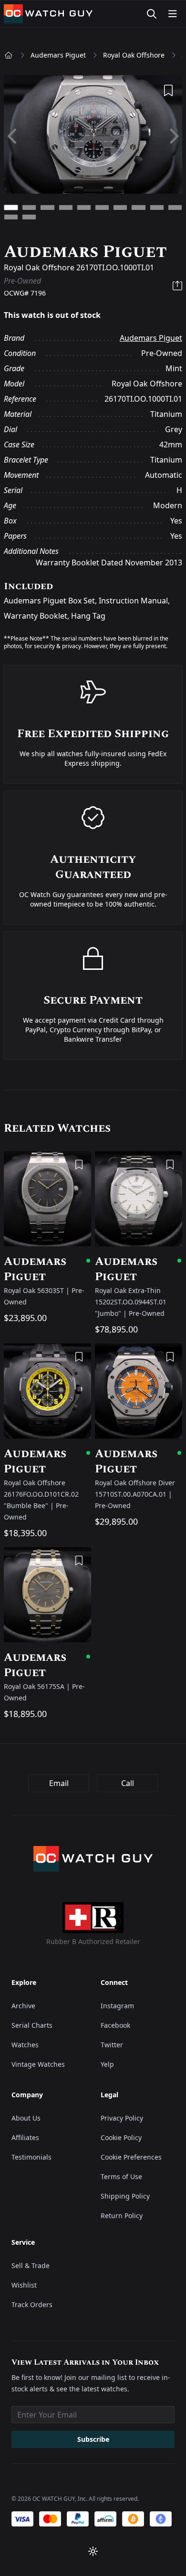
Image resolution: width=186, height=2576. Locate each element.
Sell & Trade (31, 2265)
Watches (25, 2045)
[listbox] (93, 136)
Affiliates (25, 2137)
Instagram (117, 2006)
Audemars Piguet (58, 55)
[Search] (152, 14)
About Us (26, 2118)
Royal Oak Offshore (134, 55)
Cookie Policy (121, 2137)
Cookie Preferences (131, 2157)
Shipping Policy (125, 2196)
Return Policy (122, 2216)
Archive (23, 2006)
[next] (173, 136)
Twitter (112, 2045)
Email (59, 1783)
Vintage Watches (38, 2064)
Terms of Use (121, 2176)
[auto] (93, 2551)
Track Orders (32, 2305)
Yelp (107, 2064)
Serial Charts (32, 2025)
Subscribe (93, 2439)
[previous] (13, 136)
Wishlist (24, 2285)
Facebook (115, 2025)
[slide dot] (11, 207)
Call (128, 1783)
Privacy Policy (122, 2118)
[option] (93, 136)
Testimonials (31, 2157)
